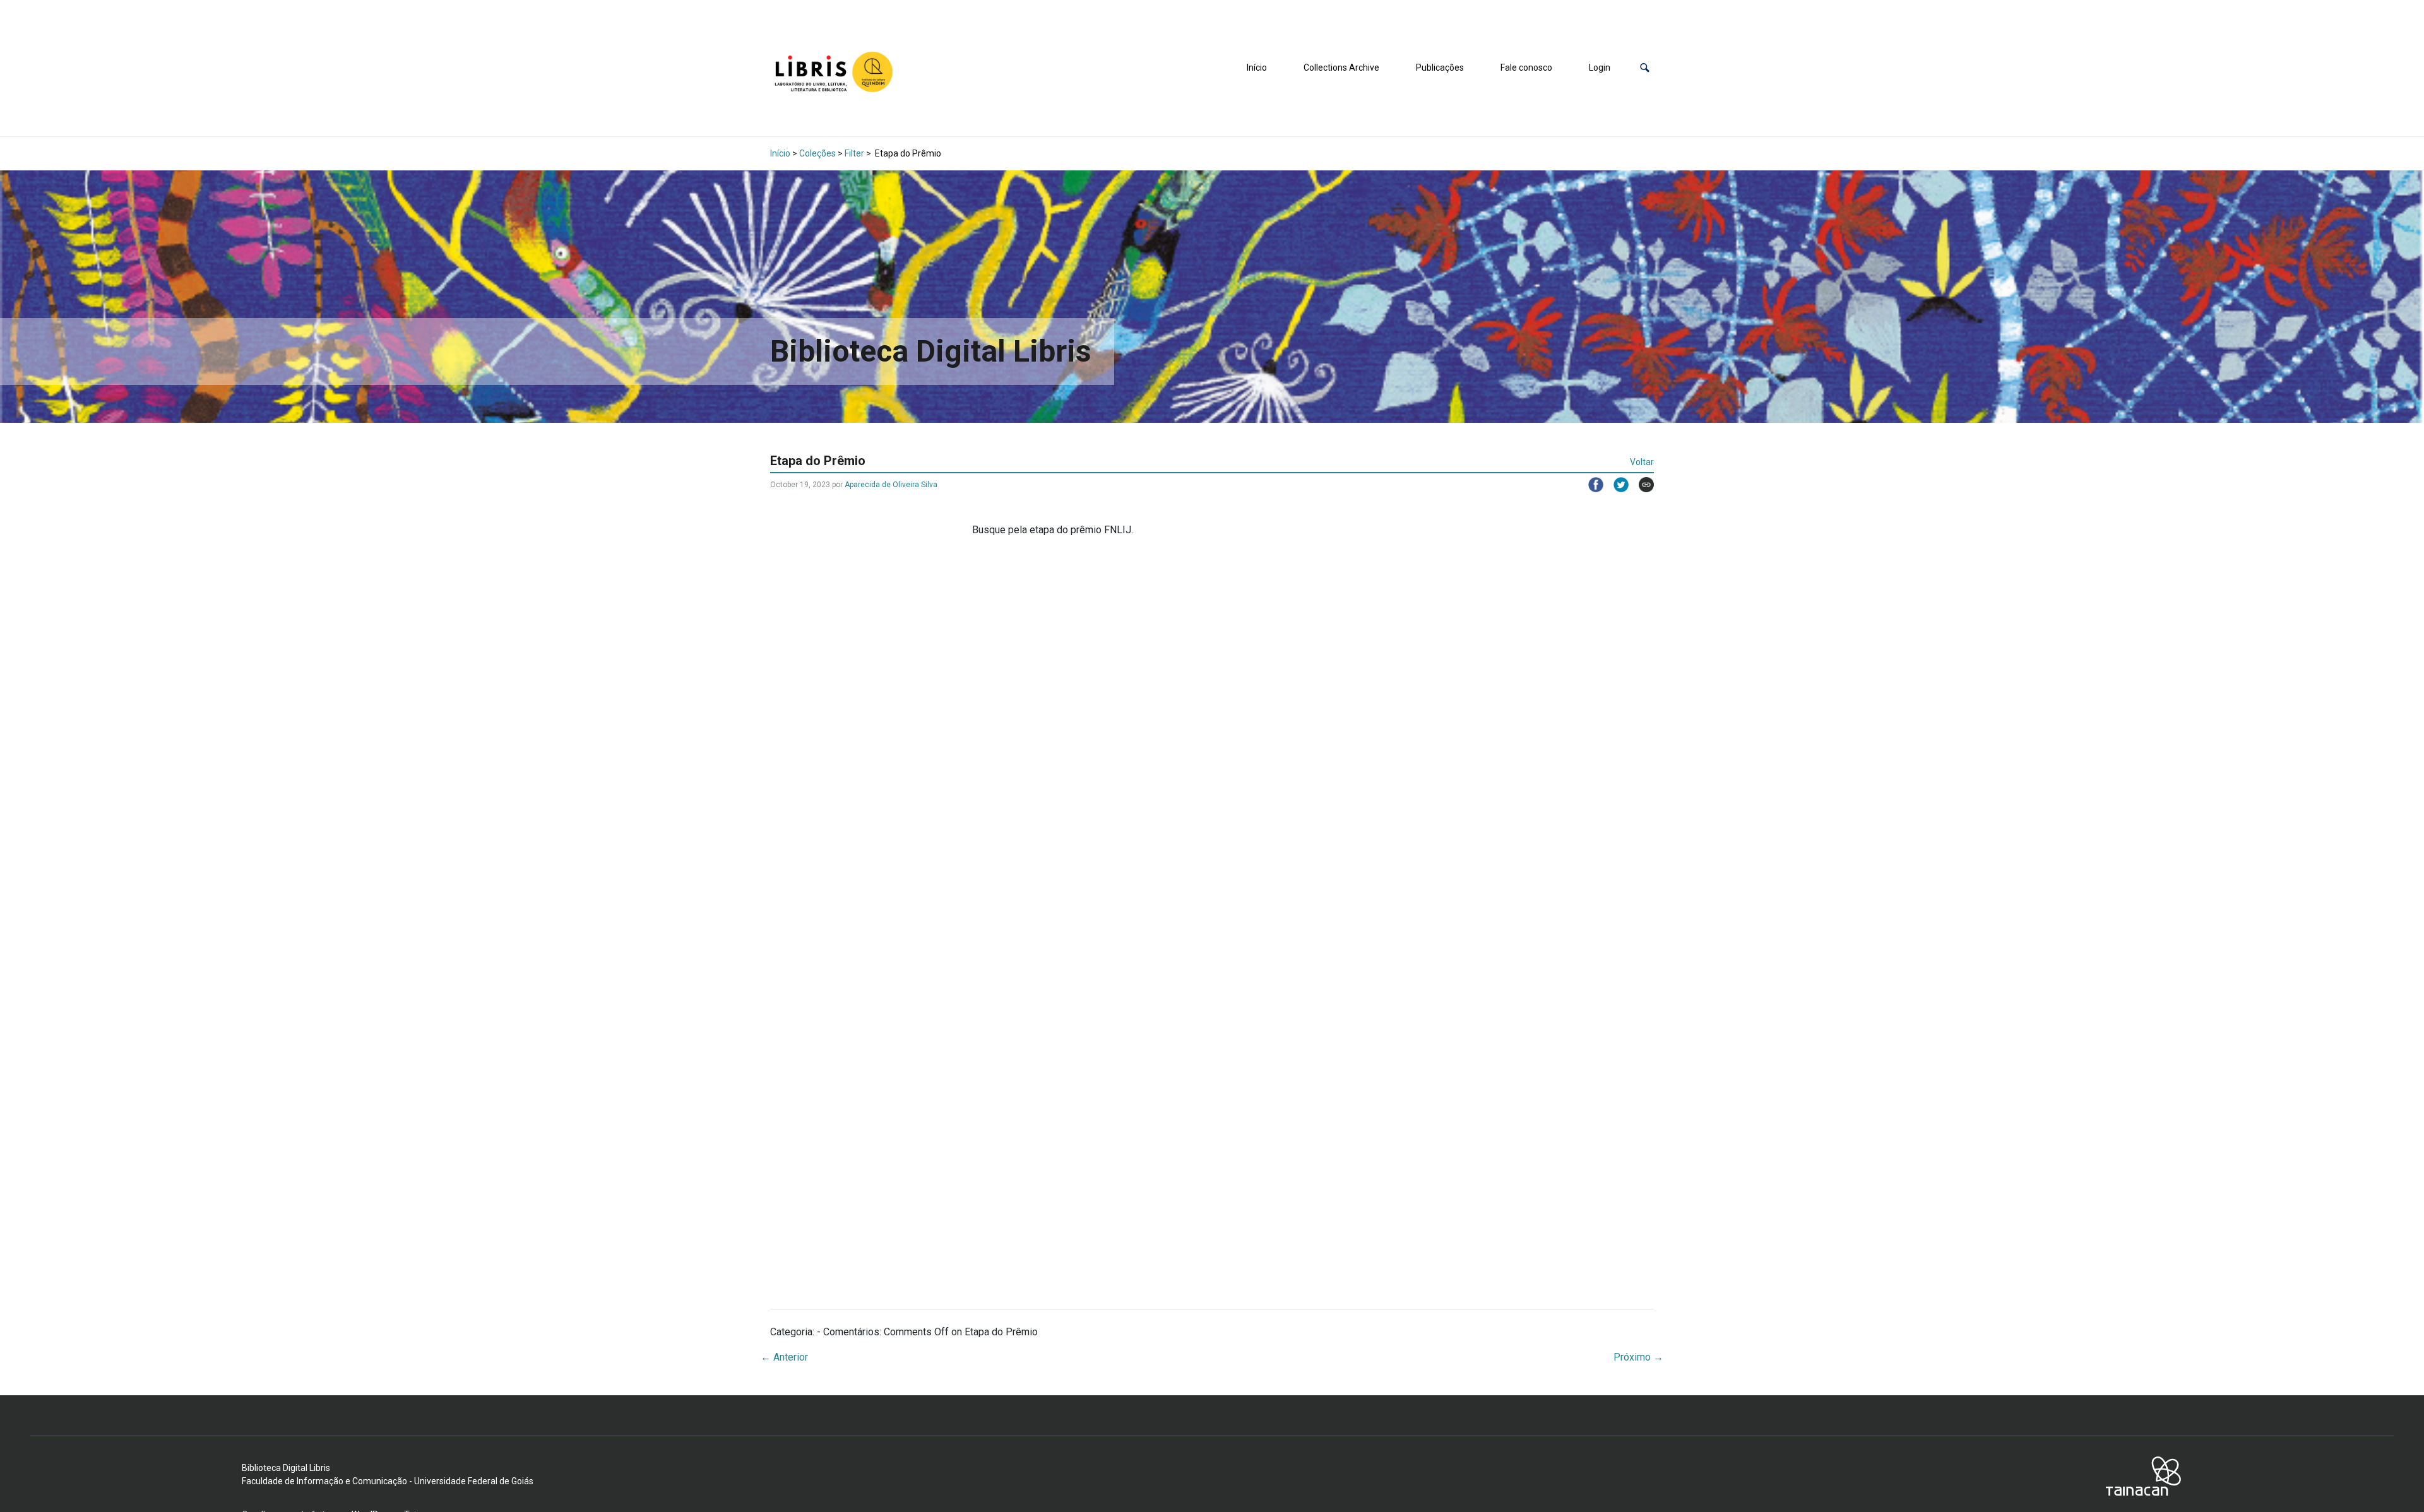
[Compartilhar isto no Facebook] (1591, 485)
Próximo (1638, 1357)
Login (1600, 68)
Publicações (1440, 68)
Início (1257, 68)
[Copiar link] (1641, 485)
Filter (854, 153)
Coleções (817, 153)
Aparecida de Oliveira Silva (891, 485)
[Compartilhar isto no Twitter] (1616, 485)
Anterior (784, 1357)
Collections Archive (1341, 68)
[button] (1645, 68)
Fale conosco (1526, 68)
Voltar (1642, 462)
